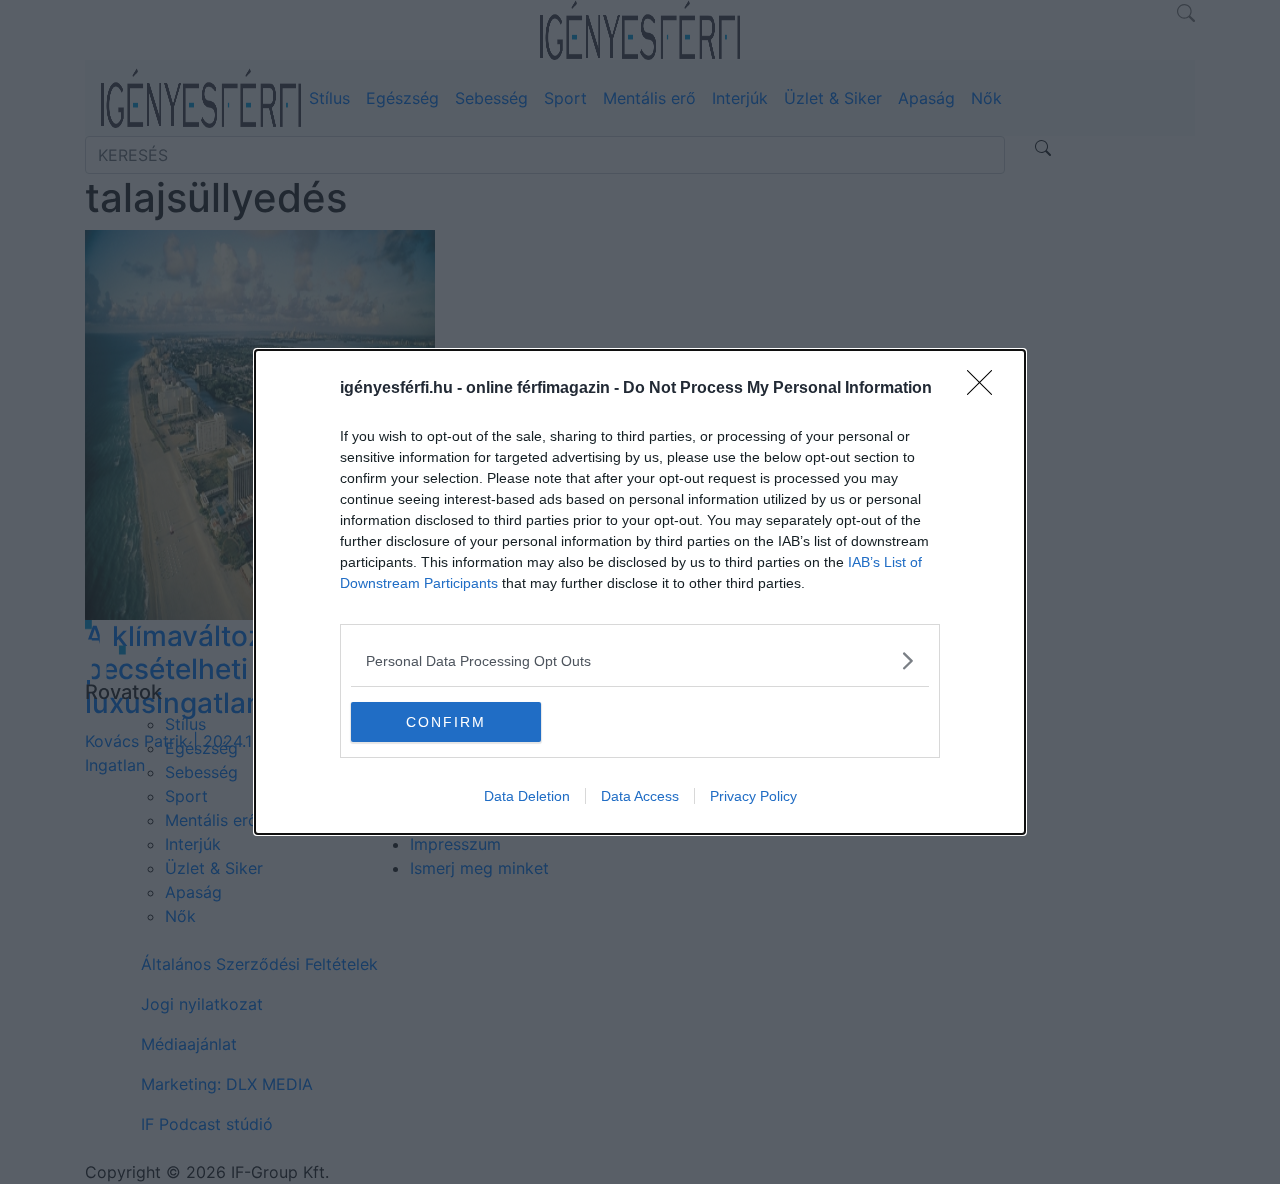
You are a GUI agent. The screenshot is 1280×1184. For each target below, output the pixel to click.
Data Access (640, 796)
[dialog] (640, 592)
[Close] (986, 389)
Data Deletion (527, 796)
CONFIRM (446, 722)
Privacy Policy (753, 796)
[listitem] (640, 660)
